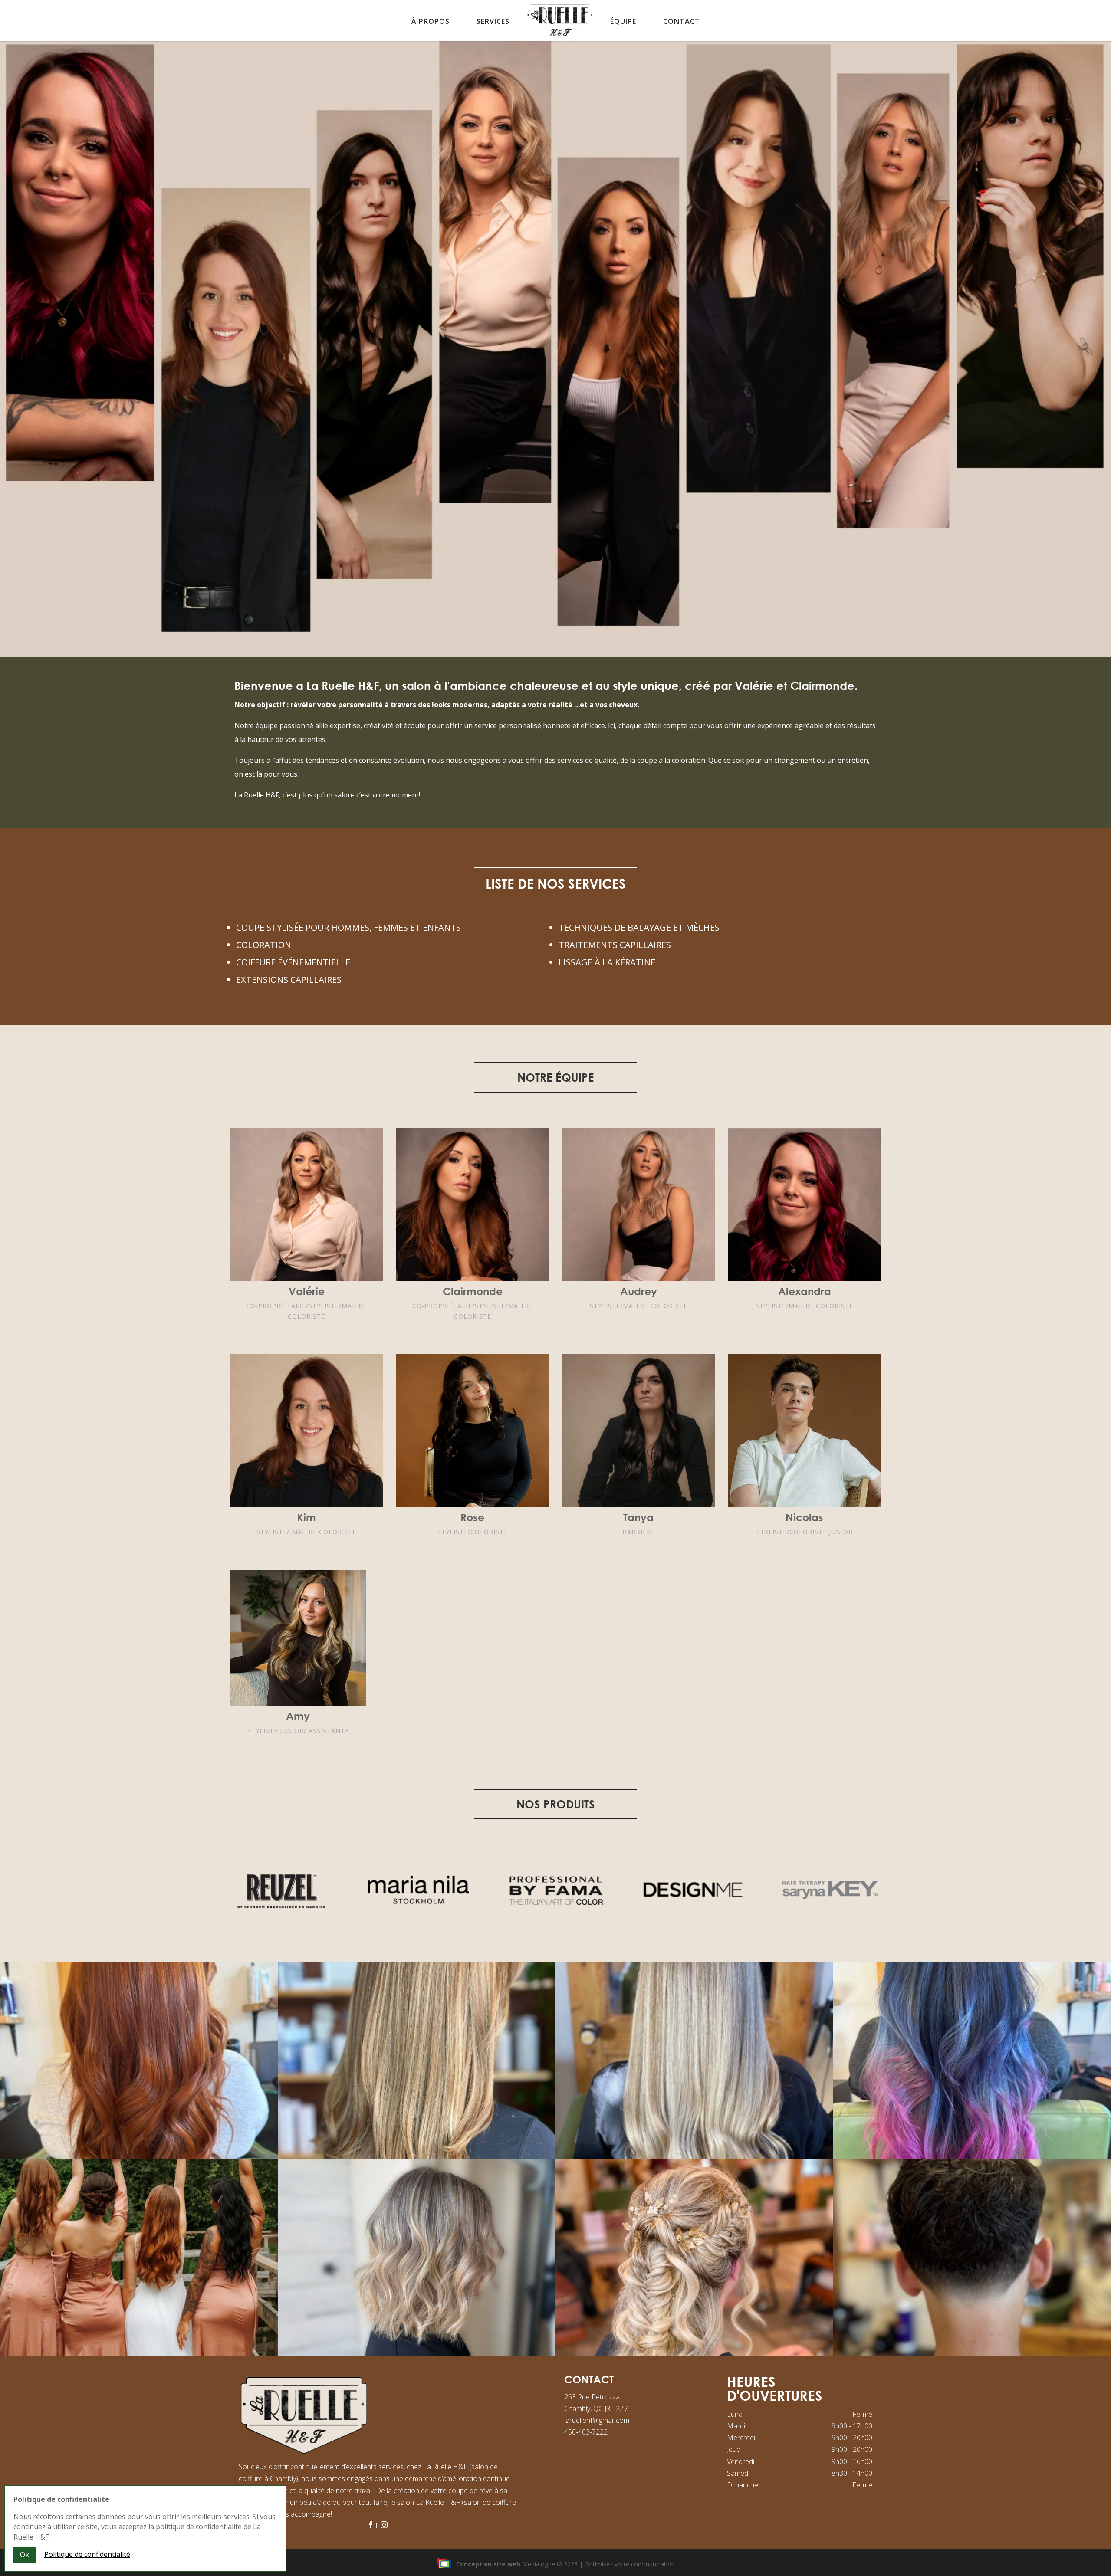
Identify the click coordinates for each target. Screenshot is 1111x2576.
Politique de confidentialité (87, 2554)
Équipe (623, 21)
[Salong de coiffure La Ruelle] (694, 2354)
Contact (682, 21)
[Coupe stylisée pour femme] (694, 2156)
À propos (431, 21)
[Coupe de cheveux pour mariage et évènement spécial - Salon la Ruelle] (139, 2354)
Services (493, 21)
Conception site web (488, 2564)
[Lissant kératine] (417, 2156)
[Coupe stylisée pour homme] (972, 2354)
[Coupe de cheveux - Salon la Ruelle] (417, 2354)
